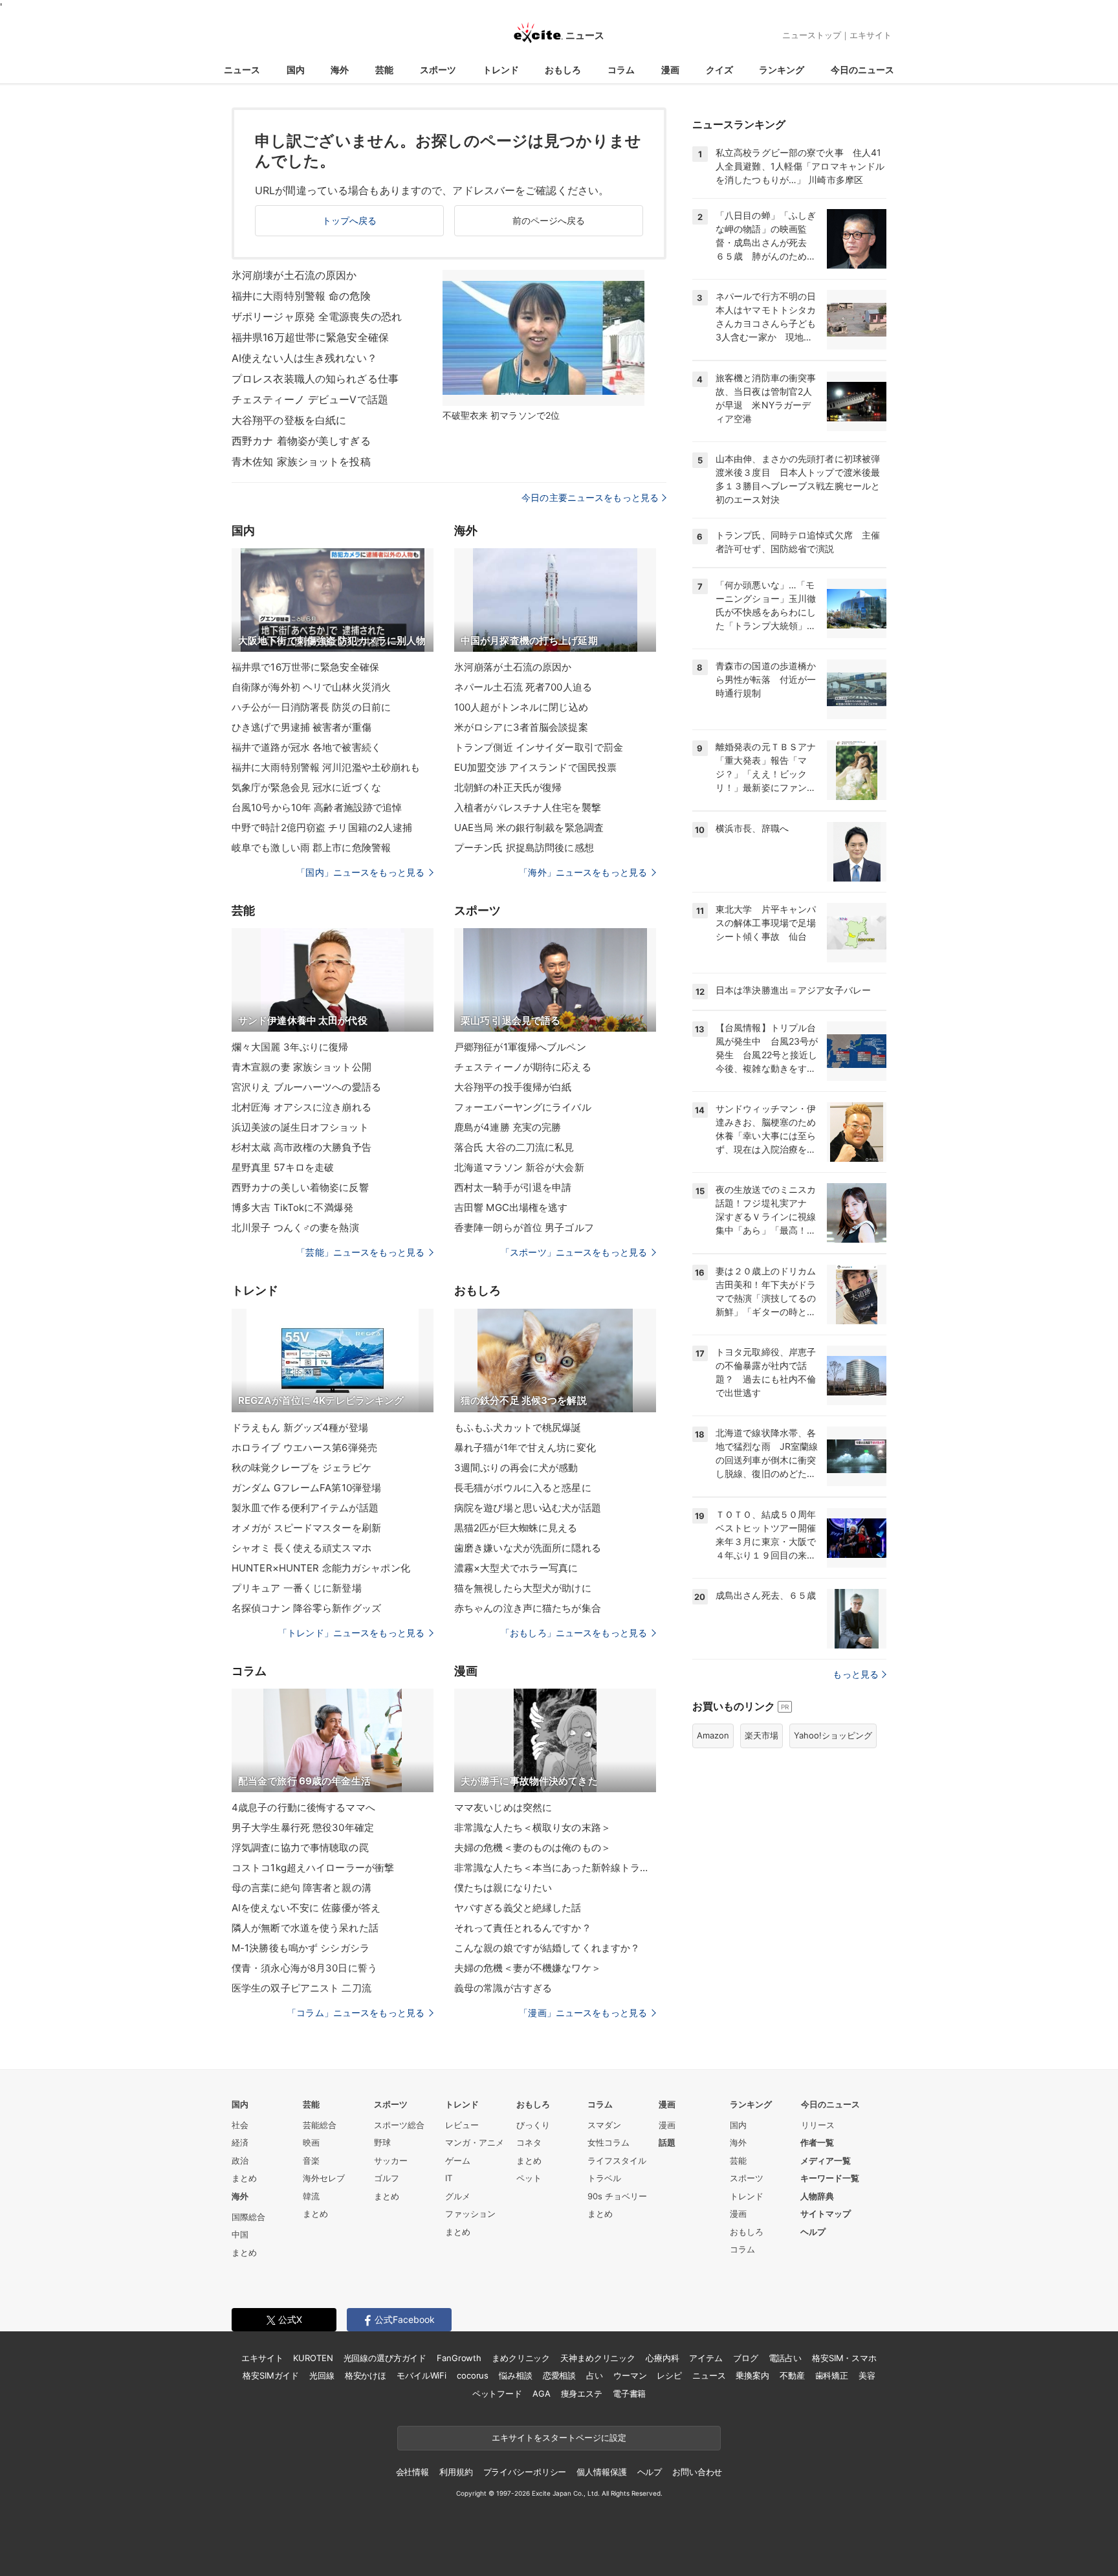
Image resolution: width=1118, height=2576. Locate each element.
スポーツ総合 (399, 2125)
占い (595, 2375)
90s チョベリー (617, 2196)
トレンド (501, 70)
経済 (240, 2142)
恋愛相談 (559, 2375)
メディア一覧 (826, 2160)
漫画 (670, 70)
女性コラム (608, 2142)
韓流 (311, 2196)
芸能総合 (320, 2125)
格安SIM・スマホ (844, 2358)
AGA (542, 2393)
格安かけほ (366, 2375)
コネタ (529, 2142)
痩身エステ (582, 2393)
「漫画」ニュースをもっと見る (583, 2013)
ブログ (746, 2358)
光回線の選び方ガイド (385, 2358)
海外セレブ (324, 2178)
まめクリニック (521, 2358)
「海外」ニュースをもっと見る (583, 872)
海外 (340, 70)
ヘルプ (813, 2232)
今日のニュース (862, 70)
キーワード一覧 (830, 2178)
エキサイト (871, 35)
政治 (240, 2160)
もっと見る (856, 1674)
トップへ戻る (350, 220)
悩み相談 (515, 2375)
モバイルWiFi (422, 2375)
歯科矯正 (832, 2375)
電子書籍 (629, 2393)
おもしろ (563, 70)
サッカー (391, 2160)
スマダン (604, 2125)
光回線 (322, 2375)
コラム (621, 70)
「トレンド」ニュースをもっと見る (351, 1633)
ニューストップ (812, 35)
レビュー (462, 2125)
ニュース (242, 70)
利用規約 (456, 2472)
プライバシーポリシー (525, 2472)
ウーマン (630, 2375)
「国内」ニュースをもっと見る (360, 872)
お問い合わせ (697, 2472)
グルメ (458, 2196)
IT (449, 2178)
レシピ (669, 2375)
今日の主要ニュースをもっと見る (590, 497)
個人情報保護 (601, 2472)
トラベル (604, 2178)
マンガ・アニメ (475, 2142)
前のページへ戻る (549, 220)
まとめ (244, 2178)
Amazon (713, 1735)
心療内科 (662, 2358)
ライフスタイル (617, 2160)
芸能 (384, 70)
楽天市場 (762, 1735)
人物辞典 (817, 2196)
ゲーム (458, 2160)
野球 (382, 2142)
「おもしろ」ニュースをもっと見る (574, 1633)
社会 (240, 2125)
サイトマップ (826, 2214)
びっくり (533, 2125)
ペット (529, 2178)
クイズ (719, 70)
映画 (311, 2142)
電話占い (785, 2358)
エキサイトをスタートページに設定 (559, 2437)
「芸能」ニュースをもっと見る (360, 1252)
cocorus (473, 2375)
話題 (667, 2142)
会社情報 (412, 2472)
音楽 (311, 2160)
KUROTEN (313, 2358)
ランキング (782, 70)
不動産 (792, 2375)
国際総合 (248, 2217)
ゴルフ (387, 2178)
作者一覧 (817, 2142)
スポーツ (438, 70)
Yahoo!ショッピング (833, 1735)
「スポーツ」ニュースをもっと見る (574, 1252)
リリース (818, 2125)
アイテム (706, 2358)
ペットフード (497, 2393)
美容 (867, 2375)
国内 (296, 70)
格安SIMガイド (271, 2375)
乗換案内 (752, 2375)
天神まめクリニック (598, 2358)
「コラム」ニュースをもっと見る (356, 2013)
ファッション (470, 2214)
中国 (240, 2234)
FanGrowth (459, 2358)
